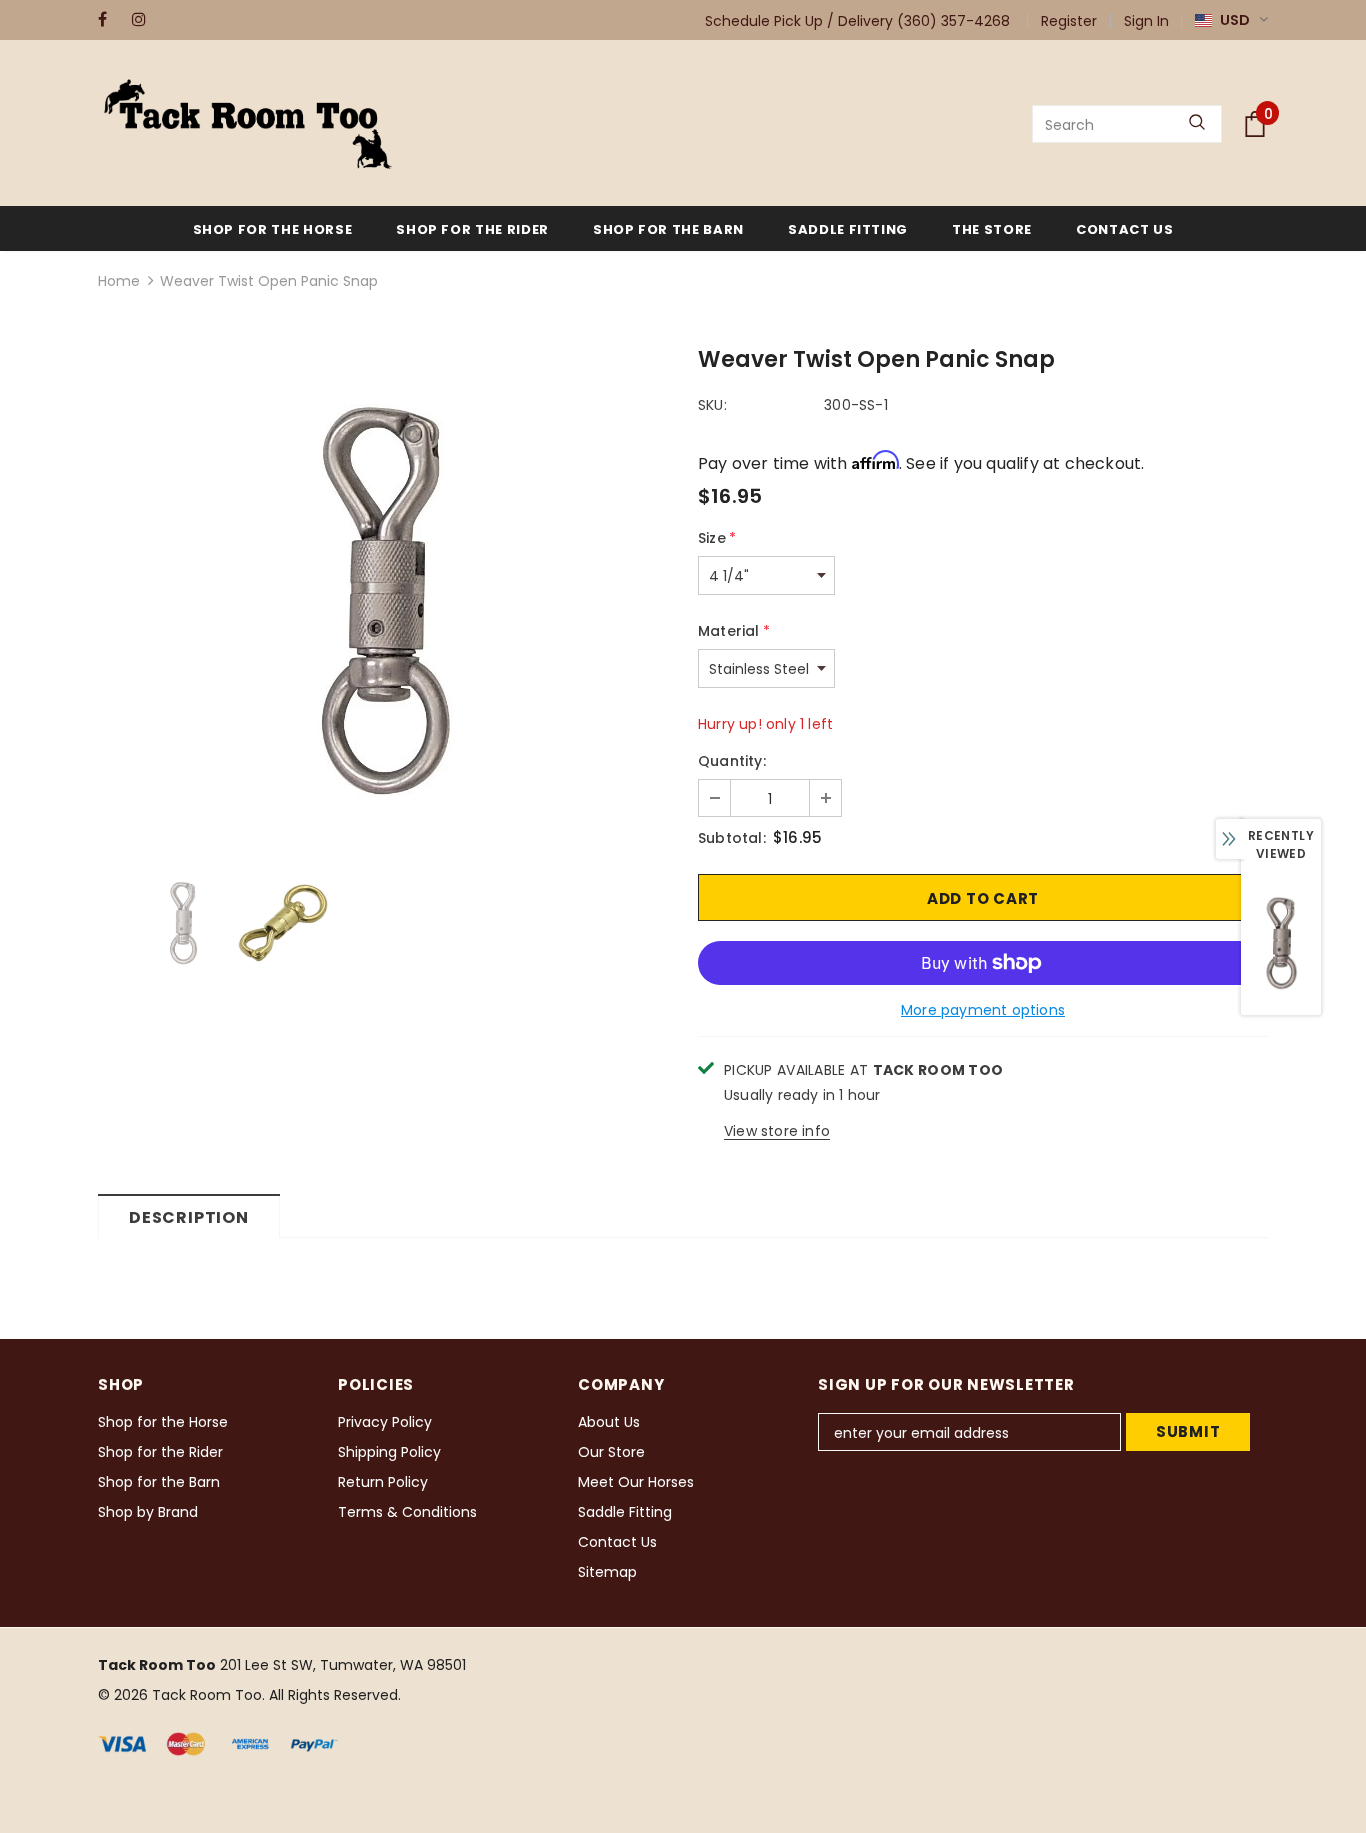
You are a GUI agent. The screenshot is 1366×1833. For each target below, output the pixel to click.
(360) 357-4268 (953, 21)
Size (717, 538)
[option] (383, 600)
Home (119, 281)
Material (734, 631)
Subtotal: (732, 838)
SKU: (712, 405)
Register (1069, 21)
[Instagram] (144, 19)
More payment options (983, 1010)
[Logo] (248, 124)
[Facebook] (110, 19)
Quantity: (732, 761)
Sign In (1146, 21)
